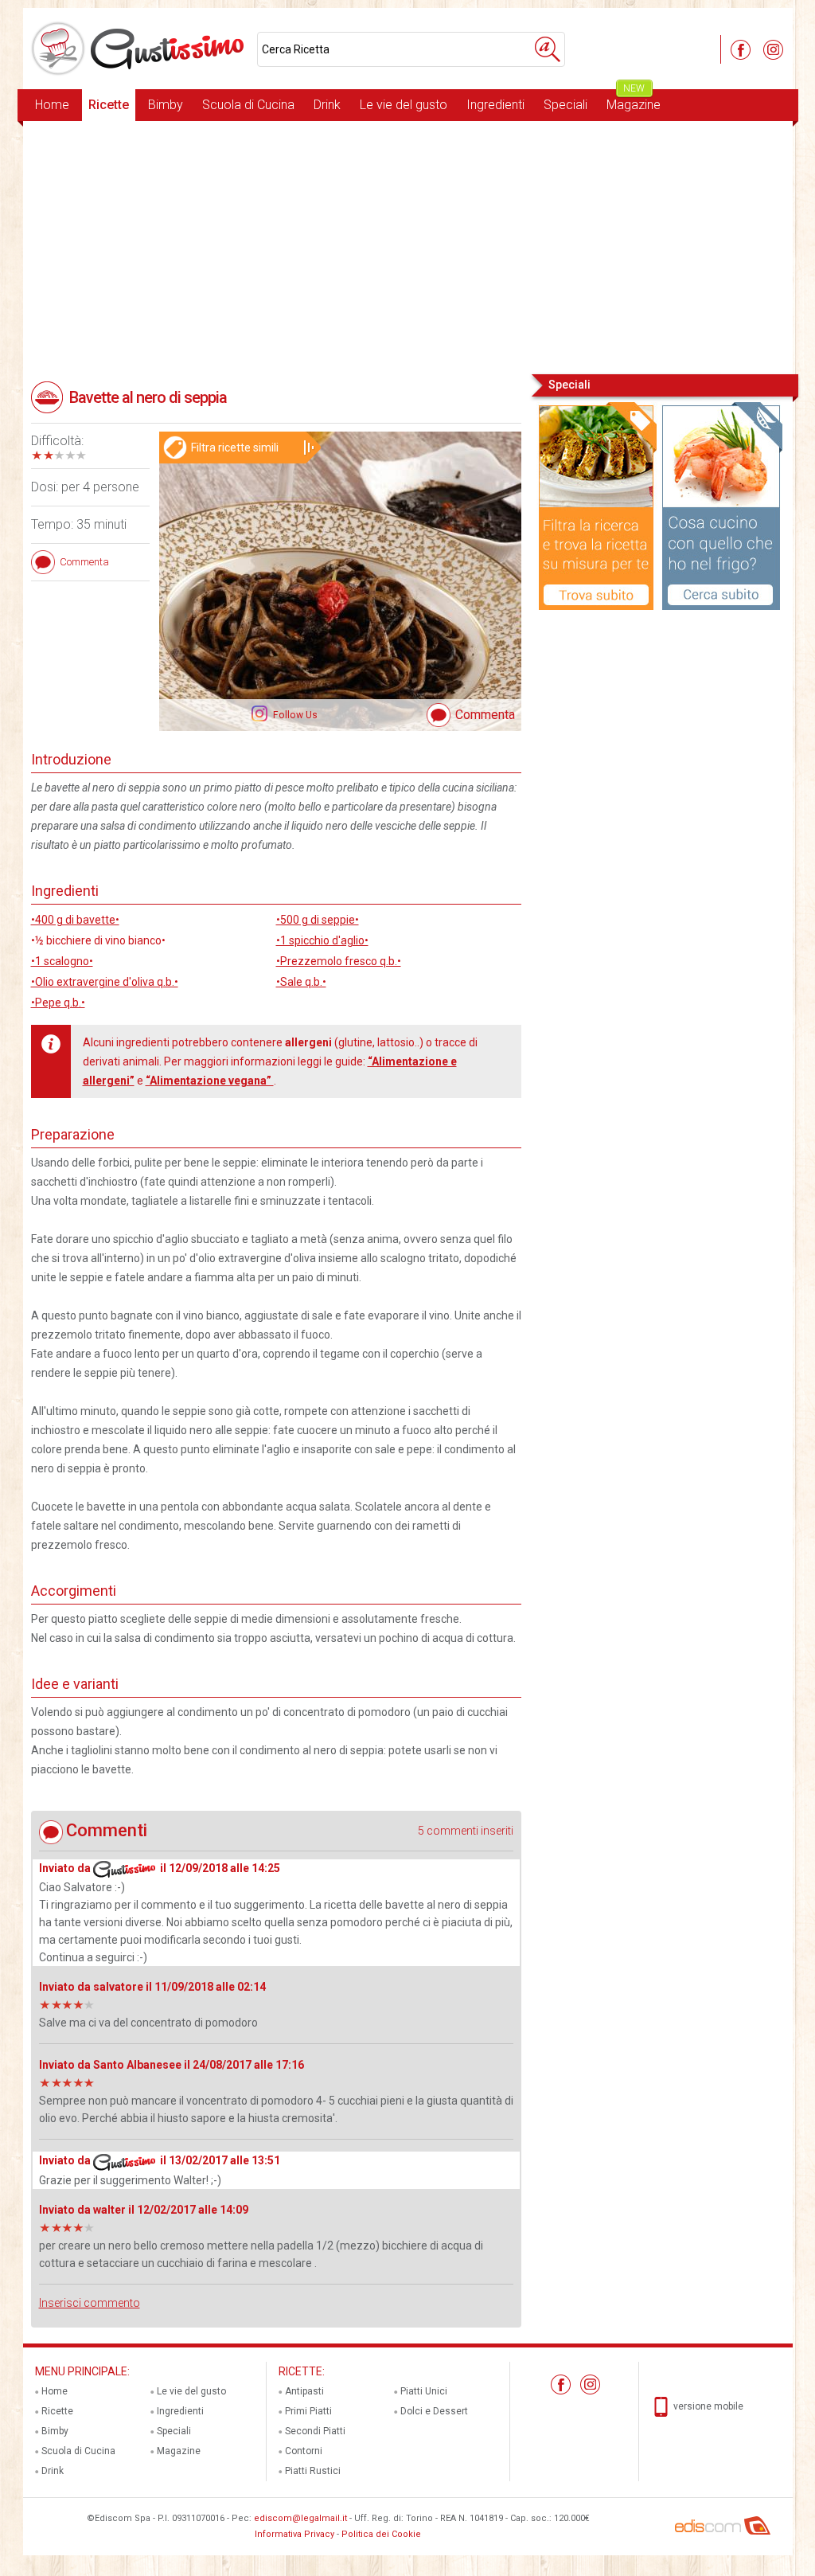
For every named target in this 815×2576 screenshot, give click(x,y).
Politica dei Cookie (381, 2534)
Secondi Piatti (315, 2431)
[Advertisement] (408, 246)
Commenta (485, 715)
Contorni (304, 2451)
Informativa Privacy (294, 2534)
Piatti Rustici (313, 2471)
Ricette (109, 105)
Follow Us (294, 715)
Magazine (634, 101)
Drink (327, 105)
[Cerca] (548, 49)
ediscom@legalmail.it (300, 2518)
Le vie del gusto (404, 105)
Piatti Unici (424, 2391)
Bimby (166, 105)
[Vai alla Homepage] (140, 49)
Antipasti (304, 2391)
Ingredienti (495, 105)
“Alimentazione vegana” (210, 1081)
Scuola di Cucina (248, 105)
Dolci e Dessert (434, 2411)
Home (52, 105)
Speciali (565, 105)
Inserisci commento (90, 2303)
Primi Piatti (308, 2411)
